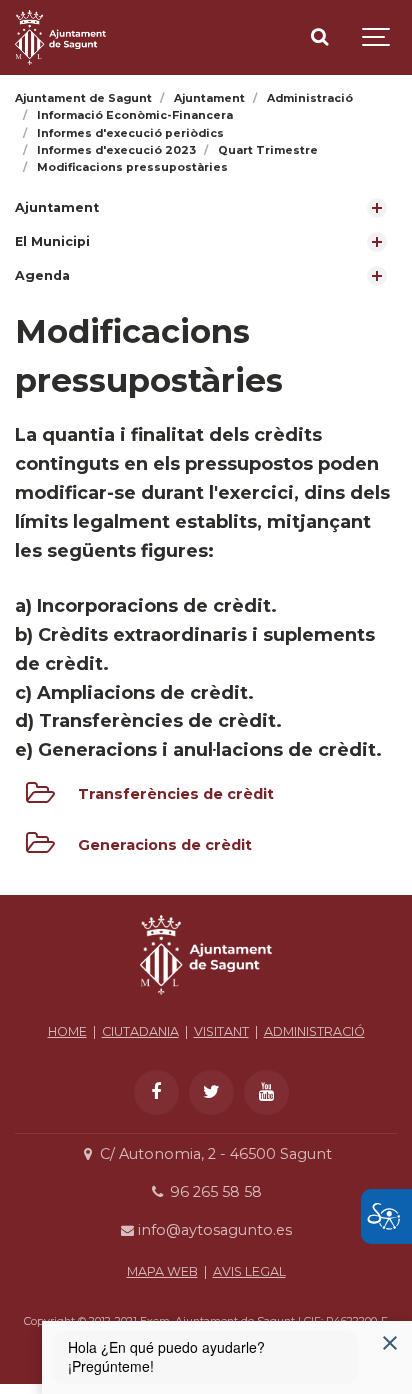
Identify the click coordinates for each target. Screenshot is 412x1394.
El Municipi (52, 241)
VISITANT (221, 1031)
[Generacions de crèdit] (40, 847)
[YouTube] (266, 1092)
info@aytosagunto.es (213, 1230)
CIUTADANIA (140, 1031)
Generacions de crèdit (165, 845)
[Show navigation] (377, 37)
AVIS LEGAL (249, 1271)
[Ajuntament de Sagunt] (60, 37)
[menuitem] (206, 208)
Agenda (42, 275)
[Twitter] (211, 1092)
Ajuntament (57, 207)
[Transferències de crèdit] (40, 797)
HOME (67, 1031)
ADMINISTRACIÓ (314, 1031)
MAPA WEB (162, 1271)
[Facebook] (156, 1092)
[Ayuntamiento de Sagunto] (206, 1000)
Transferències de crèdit (176, 794)
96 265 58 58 (213, 1192)
